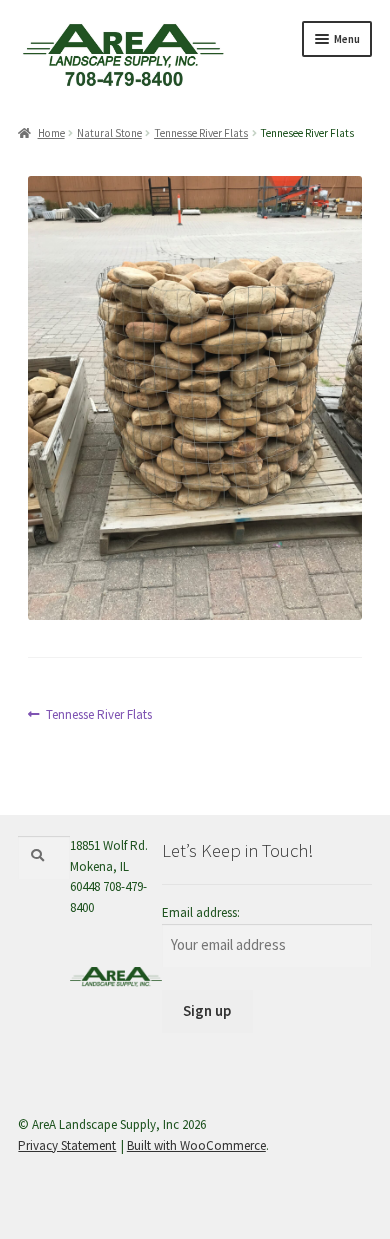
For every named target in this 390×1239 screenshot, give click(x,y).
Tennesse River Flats (201, 133)
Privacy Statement (67, 1145)
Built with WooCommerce (196, 1145)
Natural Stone (109, 133)
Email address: (201, 912)
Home (51, 133)
